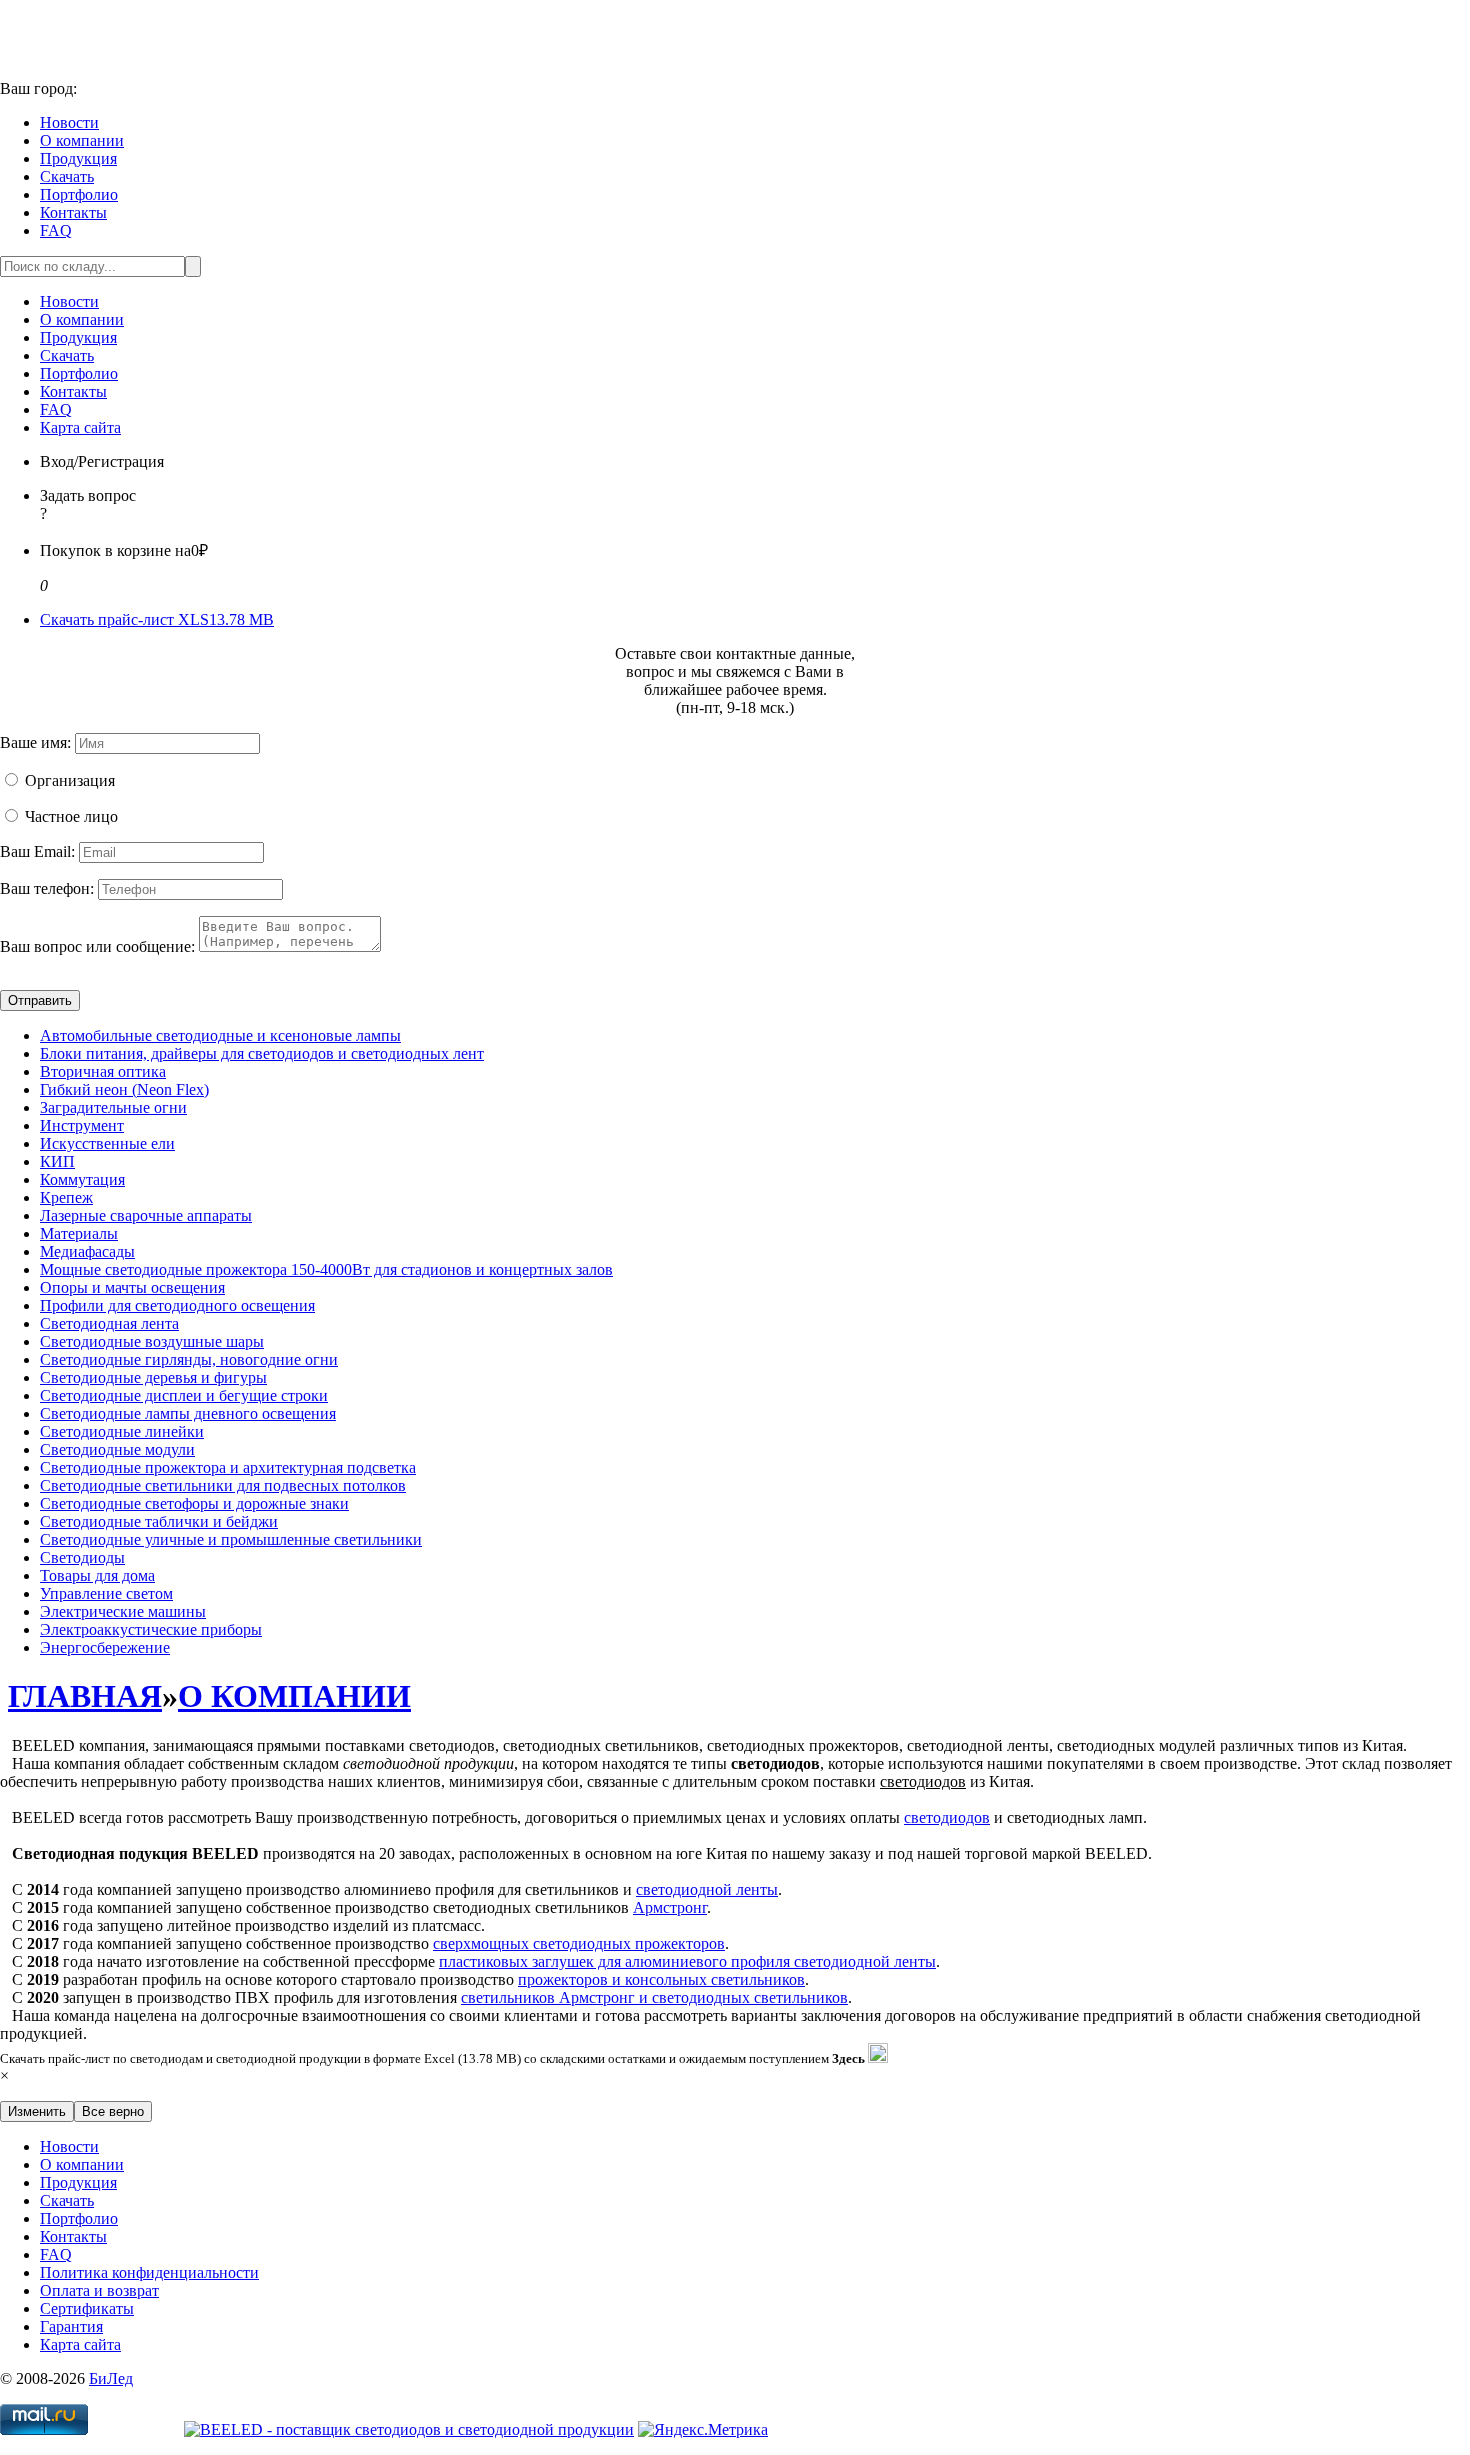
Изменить (37, 2111)
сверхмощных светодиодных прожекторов (579, 1943)
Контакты (73, 212)
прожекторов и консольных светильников (661, 1979)
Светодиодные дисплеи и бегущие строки (184, 1395)
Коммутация (82, 1179)
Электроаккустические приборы (151, 1629)
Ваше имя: (35, 742)
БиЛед (111, 2378)
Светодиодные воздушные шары (152, 1341)
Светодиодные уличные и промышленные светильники (231, 1539)
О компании (82, 140)
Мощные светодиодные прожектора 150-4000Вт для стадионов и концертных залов (326, 1269)
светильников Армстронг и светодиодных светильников (654, 1997)
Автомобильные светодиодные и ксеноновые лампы (220, 1035)
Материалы (79, 1233)
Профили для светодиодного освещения (177, 1305)
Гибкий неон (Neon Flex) (124, 1089)
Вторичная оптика (103, 1071)
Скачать (67, 176)
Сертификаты (87, 2308)
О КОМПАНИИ (294, 1696)
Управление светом (106, 1593)
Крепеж (66, 1197)
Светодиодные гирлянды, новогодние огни (189, 1359)
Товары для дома (97, 1575)
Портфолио (79, 194)
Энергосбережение (105, 1647)
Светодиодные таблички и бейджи (159, 1521)
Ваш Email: (37, 851)
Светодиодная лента (109, 1323)
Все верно (113, 2111)
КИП (57, 1161)
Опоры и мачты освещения (132, 1287)
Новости (69, 122)
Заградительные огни (113, 1107)
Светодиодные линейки (122, 1431)
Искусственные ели (107, 1143)
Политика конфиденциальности (149, 2272)
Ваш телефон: (47, 888)
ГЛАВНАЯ (85, 1696)
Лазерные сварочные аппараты (146, 1215)
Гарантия (71, 2326)
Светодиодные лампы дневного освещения (188, 1413)
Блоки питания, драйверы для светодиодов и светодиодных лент (262, 1053)
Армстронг (670, 1907)
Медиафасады (87, 1251)
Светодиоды (82, 1557)
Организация (70, 780)
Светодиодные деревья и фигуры (153, 1377)
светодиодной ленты (707, 1889)
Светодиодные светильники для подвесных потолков (223, 1485)
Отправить (40, 1000)
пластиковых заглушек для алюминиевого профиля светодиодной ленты (687, 1961)
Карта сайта (80, 427)
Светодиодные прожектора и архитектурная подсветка (228, 1467)
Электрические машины (123, 1611)
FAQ (56, 230)
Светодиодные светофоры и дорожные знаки (194, 1503)
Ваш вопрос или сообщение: (97, 946)
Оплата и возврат (99, 2290)
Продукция (78, 158)
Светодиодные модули (117, 1449)
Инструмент (82, 1125)
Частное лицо (71, 816)
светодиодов (947, 1817)
